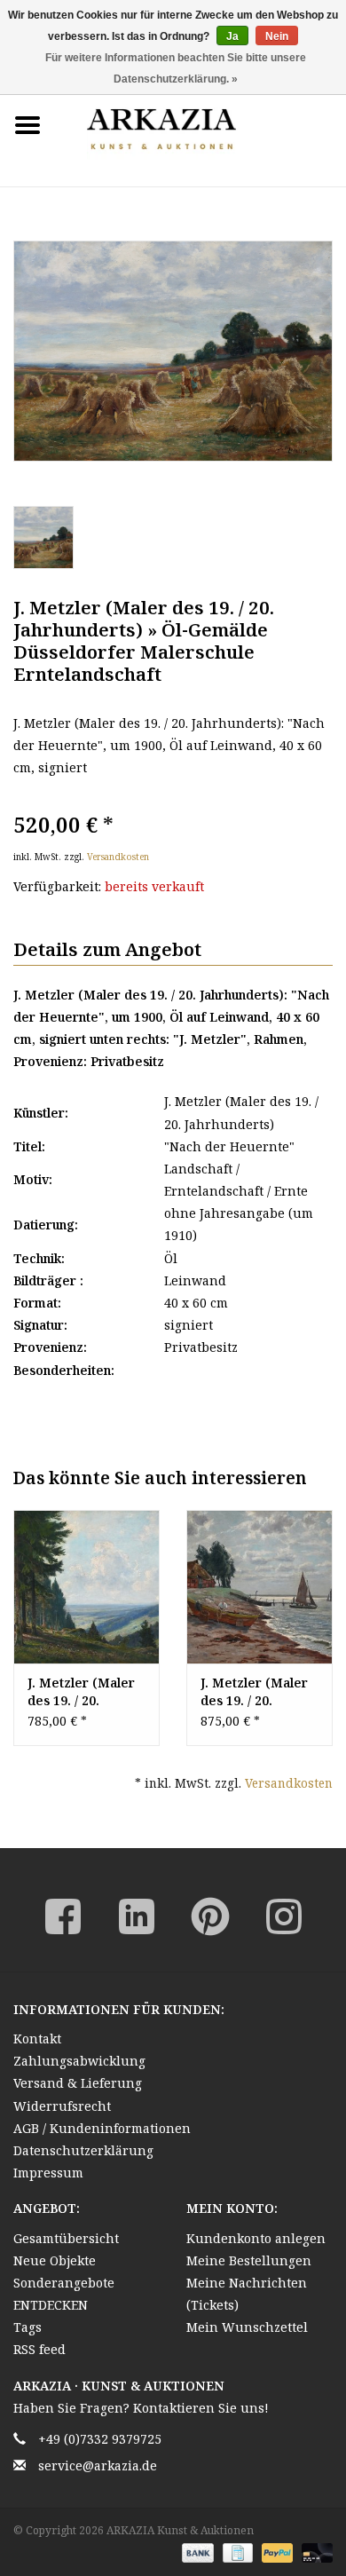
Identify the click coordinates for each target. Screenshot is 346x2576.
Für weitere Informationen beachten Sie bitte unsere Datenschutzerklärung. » (176, 68)
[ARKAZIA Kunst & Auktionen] (201, 124)
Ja (232, 36)
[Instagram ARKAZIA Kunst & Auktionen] (284, 1916)
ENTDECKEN (51, 2305)
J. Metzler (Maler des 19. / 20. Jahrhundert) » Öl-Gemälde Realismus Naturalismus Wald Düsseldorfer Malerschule (85, 1692)
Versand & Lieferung (78, 2083)
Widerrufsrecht (62, 2106)
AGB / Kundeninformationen (102, 2128)
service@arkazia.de (98, 2465)
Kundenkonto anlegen (256, 2238)
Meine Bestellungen (249, 2260)
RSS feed (39, 2349)
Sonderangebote (64, 2283)
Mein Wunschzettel (247, 2327)
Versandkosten (118, 857)
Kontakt (37, 2039)
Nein (277, 36)
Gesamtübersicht (66, 2238)
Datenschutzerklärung (83, 2150)
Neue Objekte (55, 2260)
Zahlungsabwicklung (79, 2061)
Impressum (48, 2173)
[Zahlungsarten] (196, 2552)
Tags (28, 2327)
